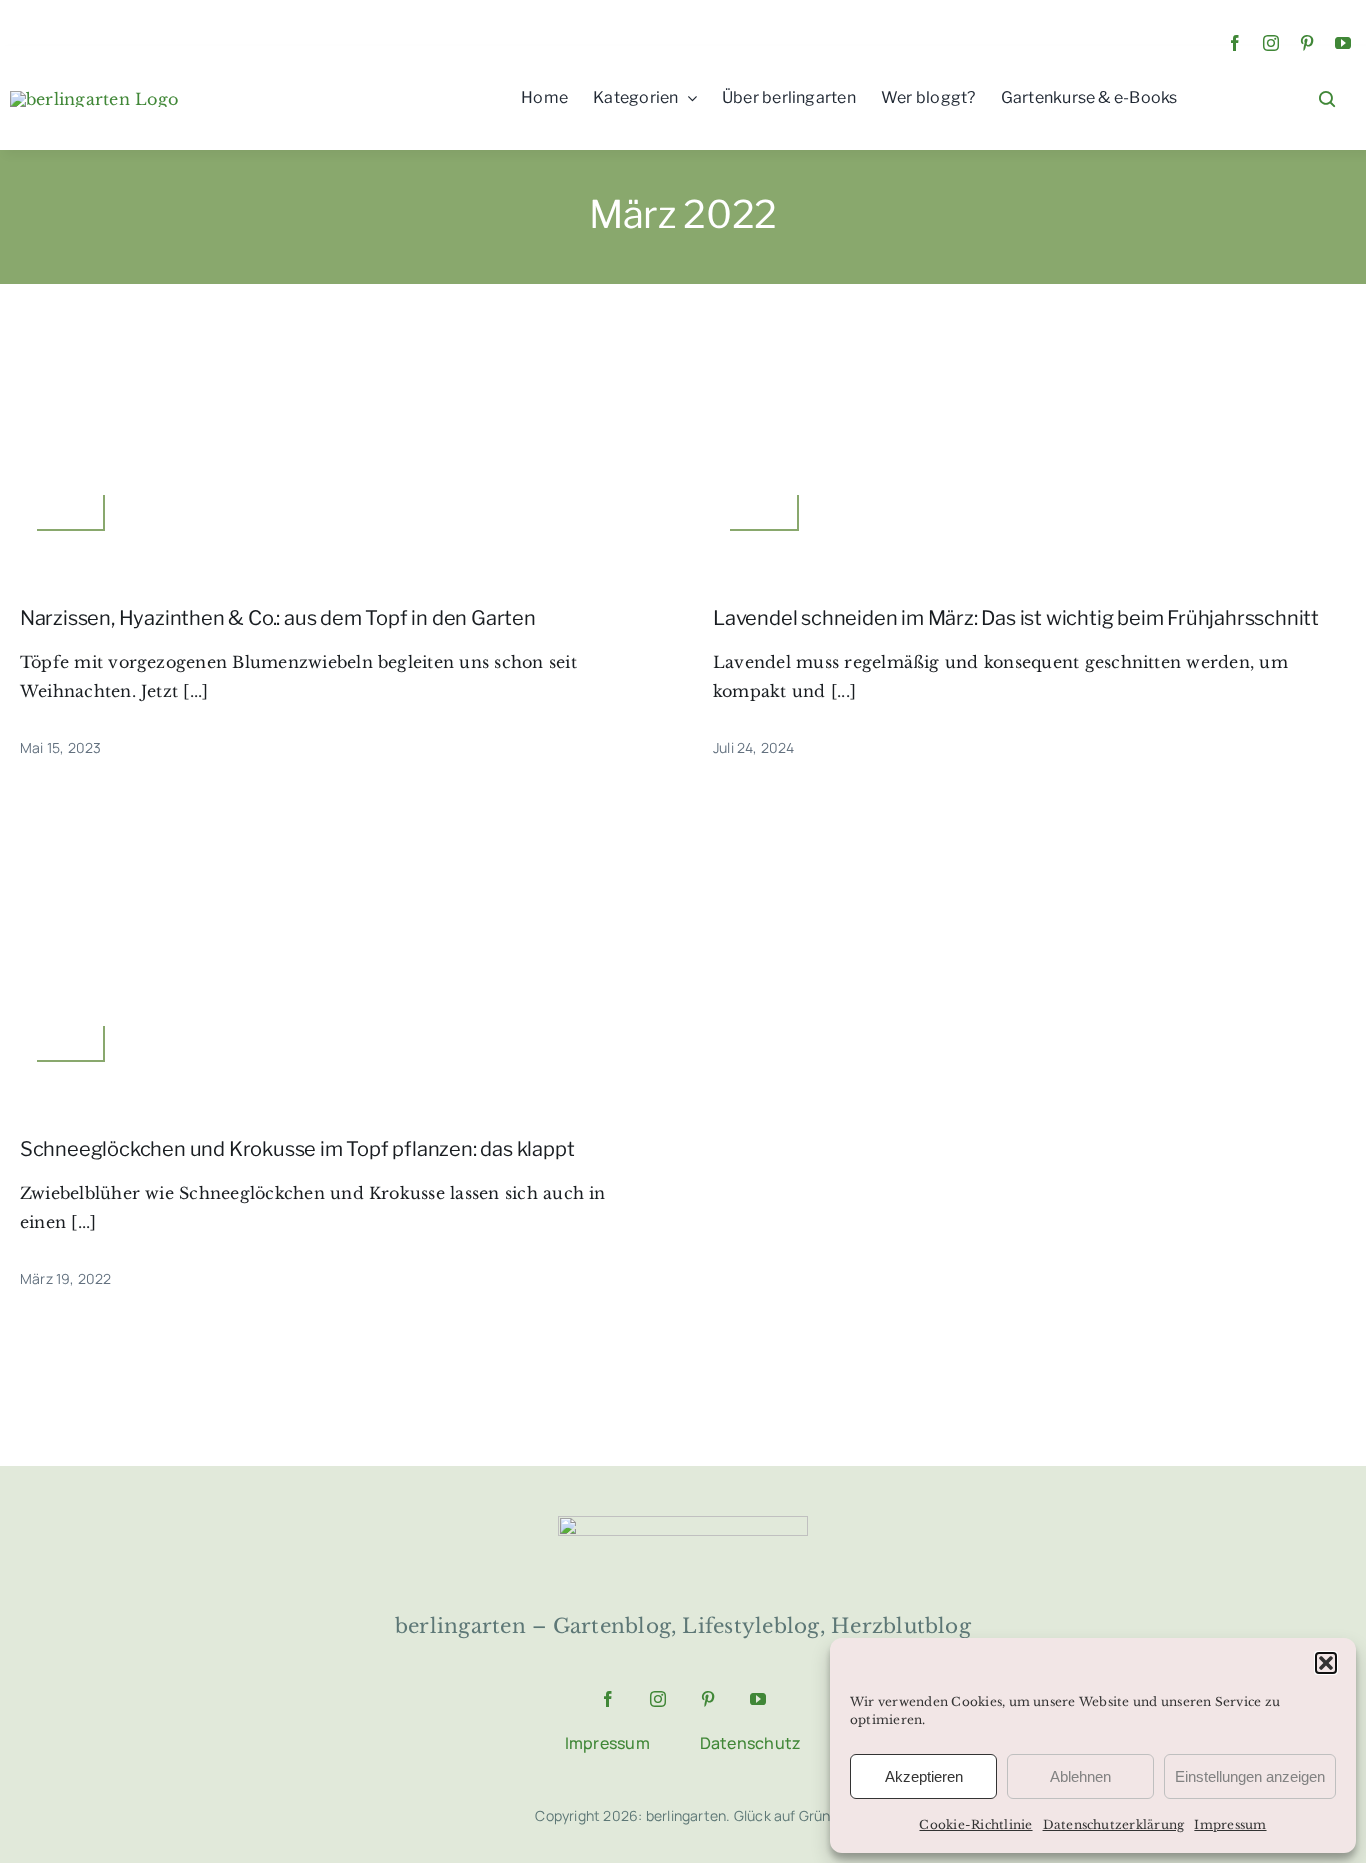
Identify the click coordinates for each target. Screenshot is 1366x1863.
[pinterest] (1307, 43)
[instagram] (1271, 43)
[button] (1326, 1663)
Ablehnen (1080, 1776)
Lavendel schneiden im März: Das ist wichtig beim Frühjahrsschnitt (1016, 618)
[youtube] (1343, 43)
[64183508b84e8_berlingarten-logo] (683, 1524)
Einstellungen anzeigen (1250, 1776)
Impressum (1230, 1824)
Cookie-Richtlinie (975, 1824)
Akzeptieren (924, 1776)
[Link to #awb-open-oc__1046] (1327, 99)
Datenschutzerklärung (1114, 1824)
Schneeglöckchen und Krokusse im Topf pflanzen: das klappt (297, 1149)
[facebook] (1235, 43)
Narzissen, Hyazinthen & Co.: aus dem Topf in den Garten (278, 618)
